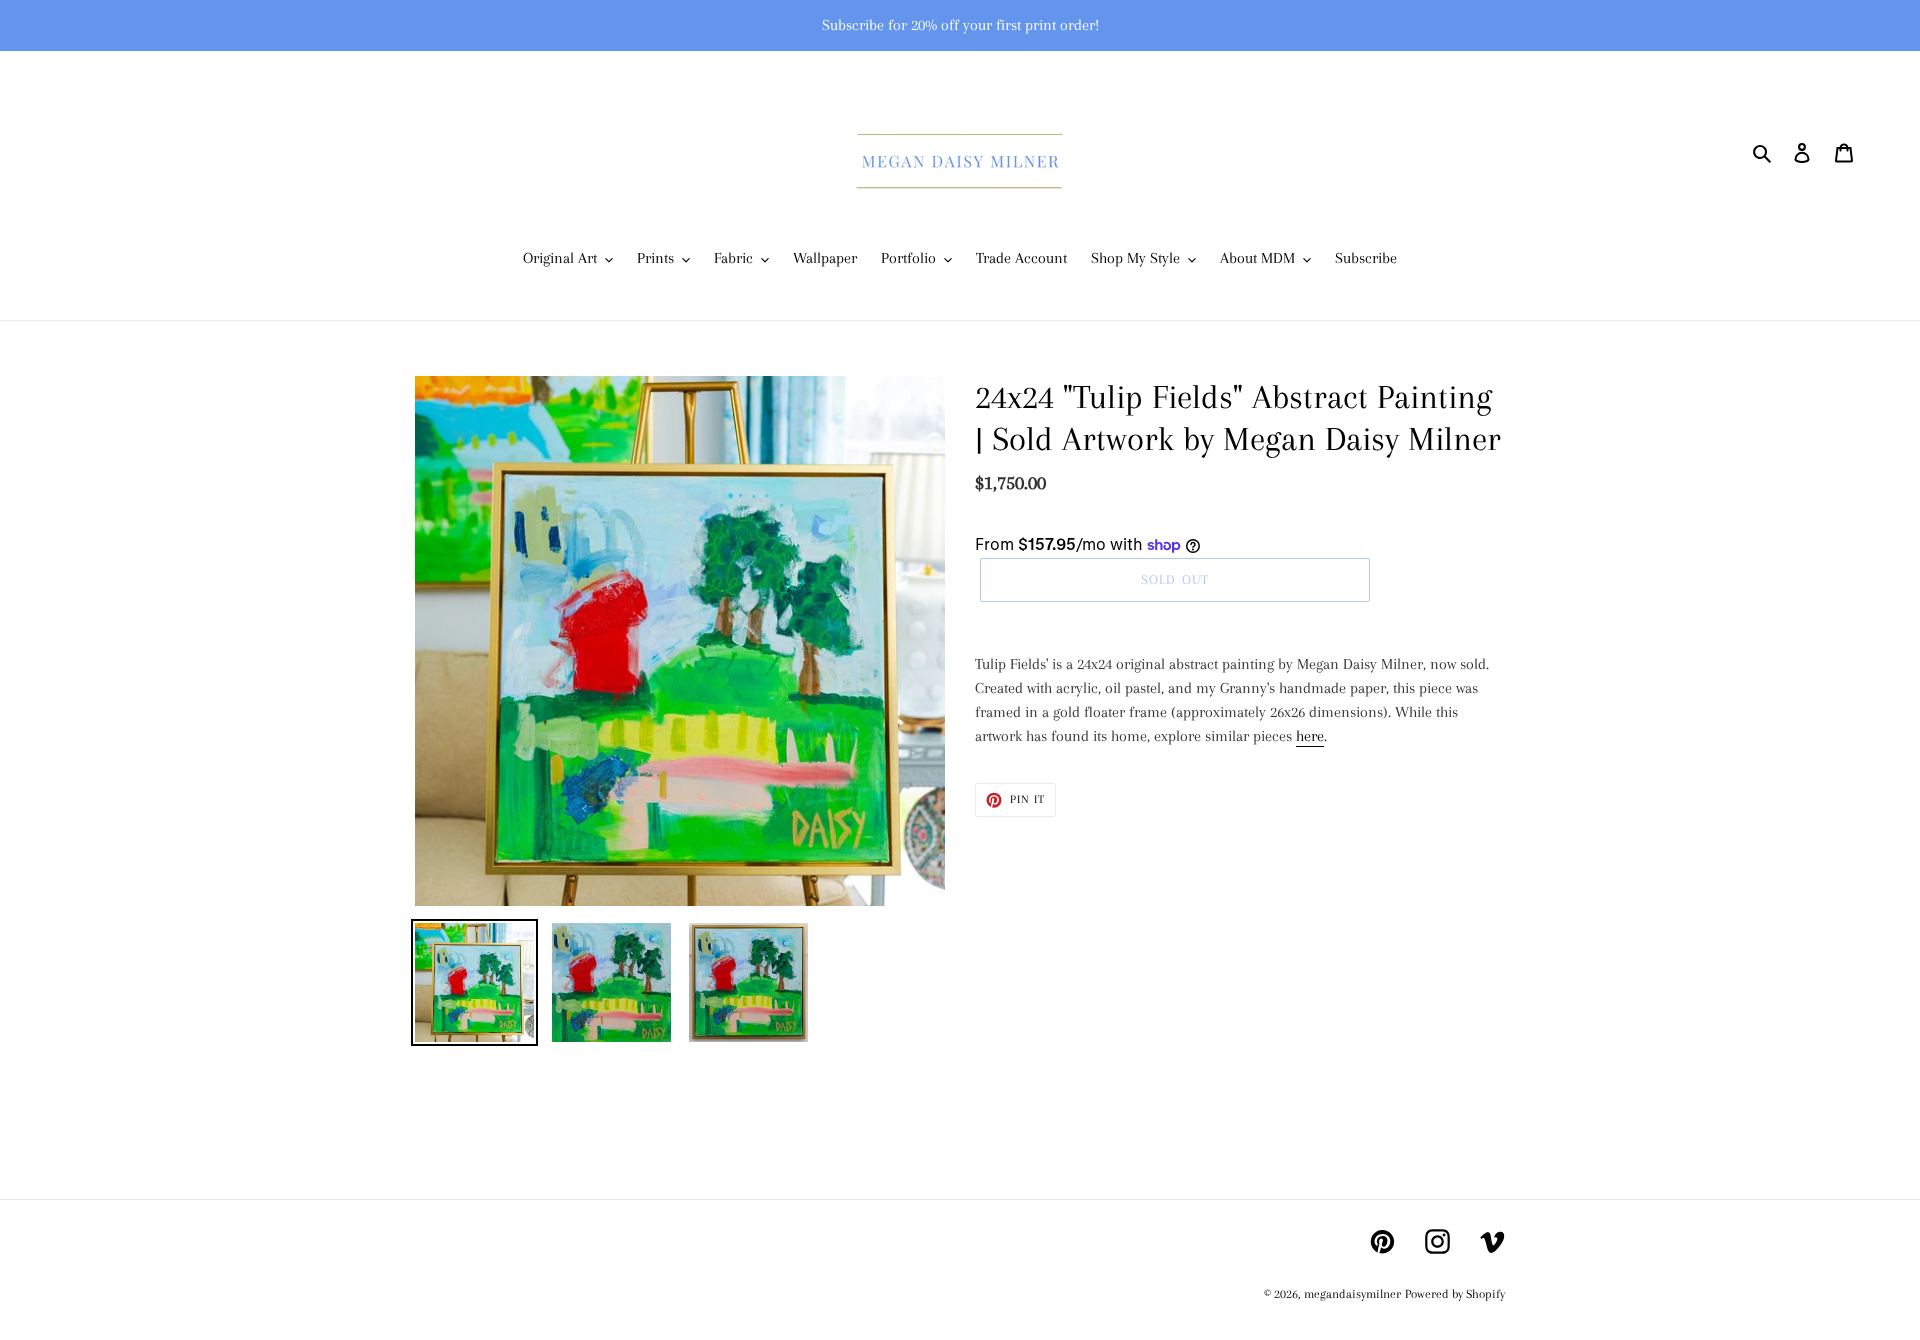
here (1310, 736)
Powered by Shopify (1455, 1294)
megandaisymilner (1352, 1294)
